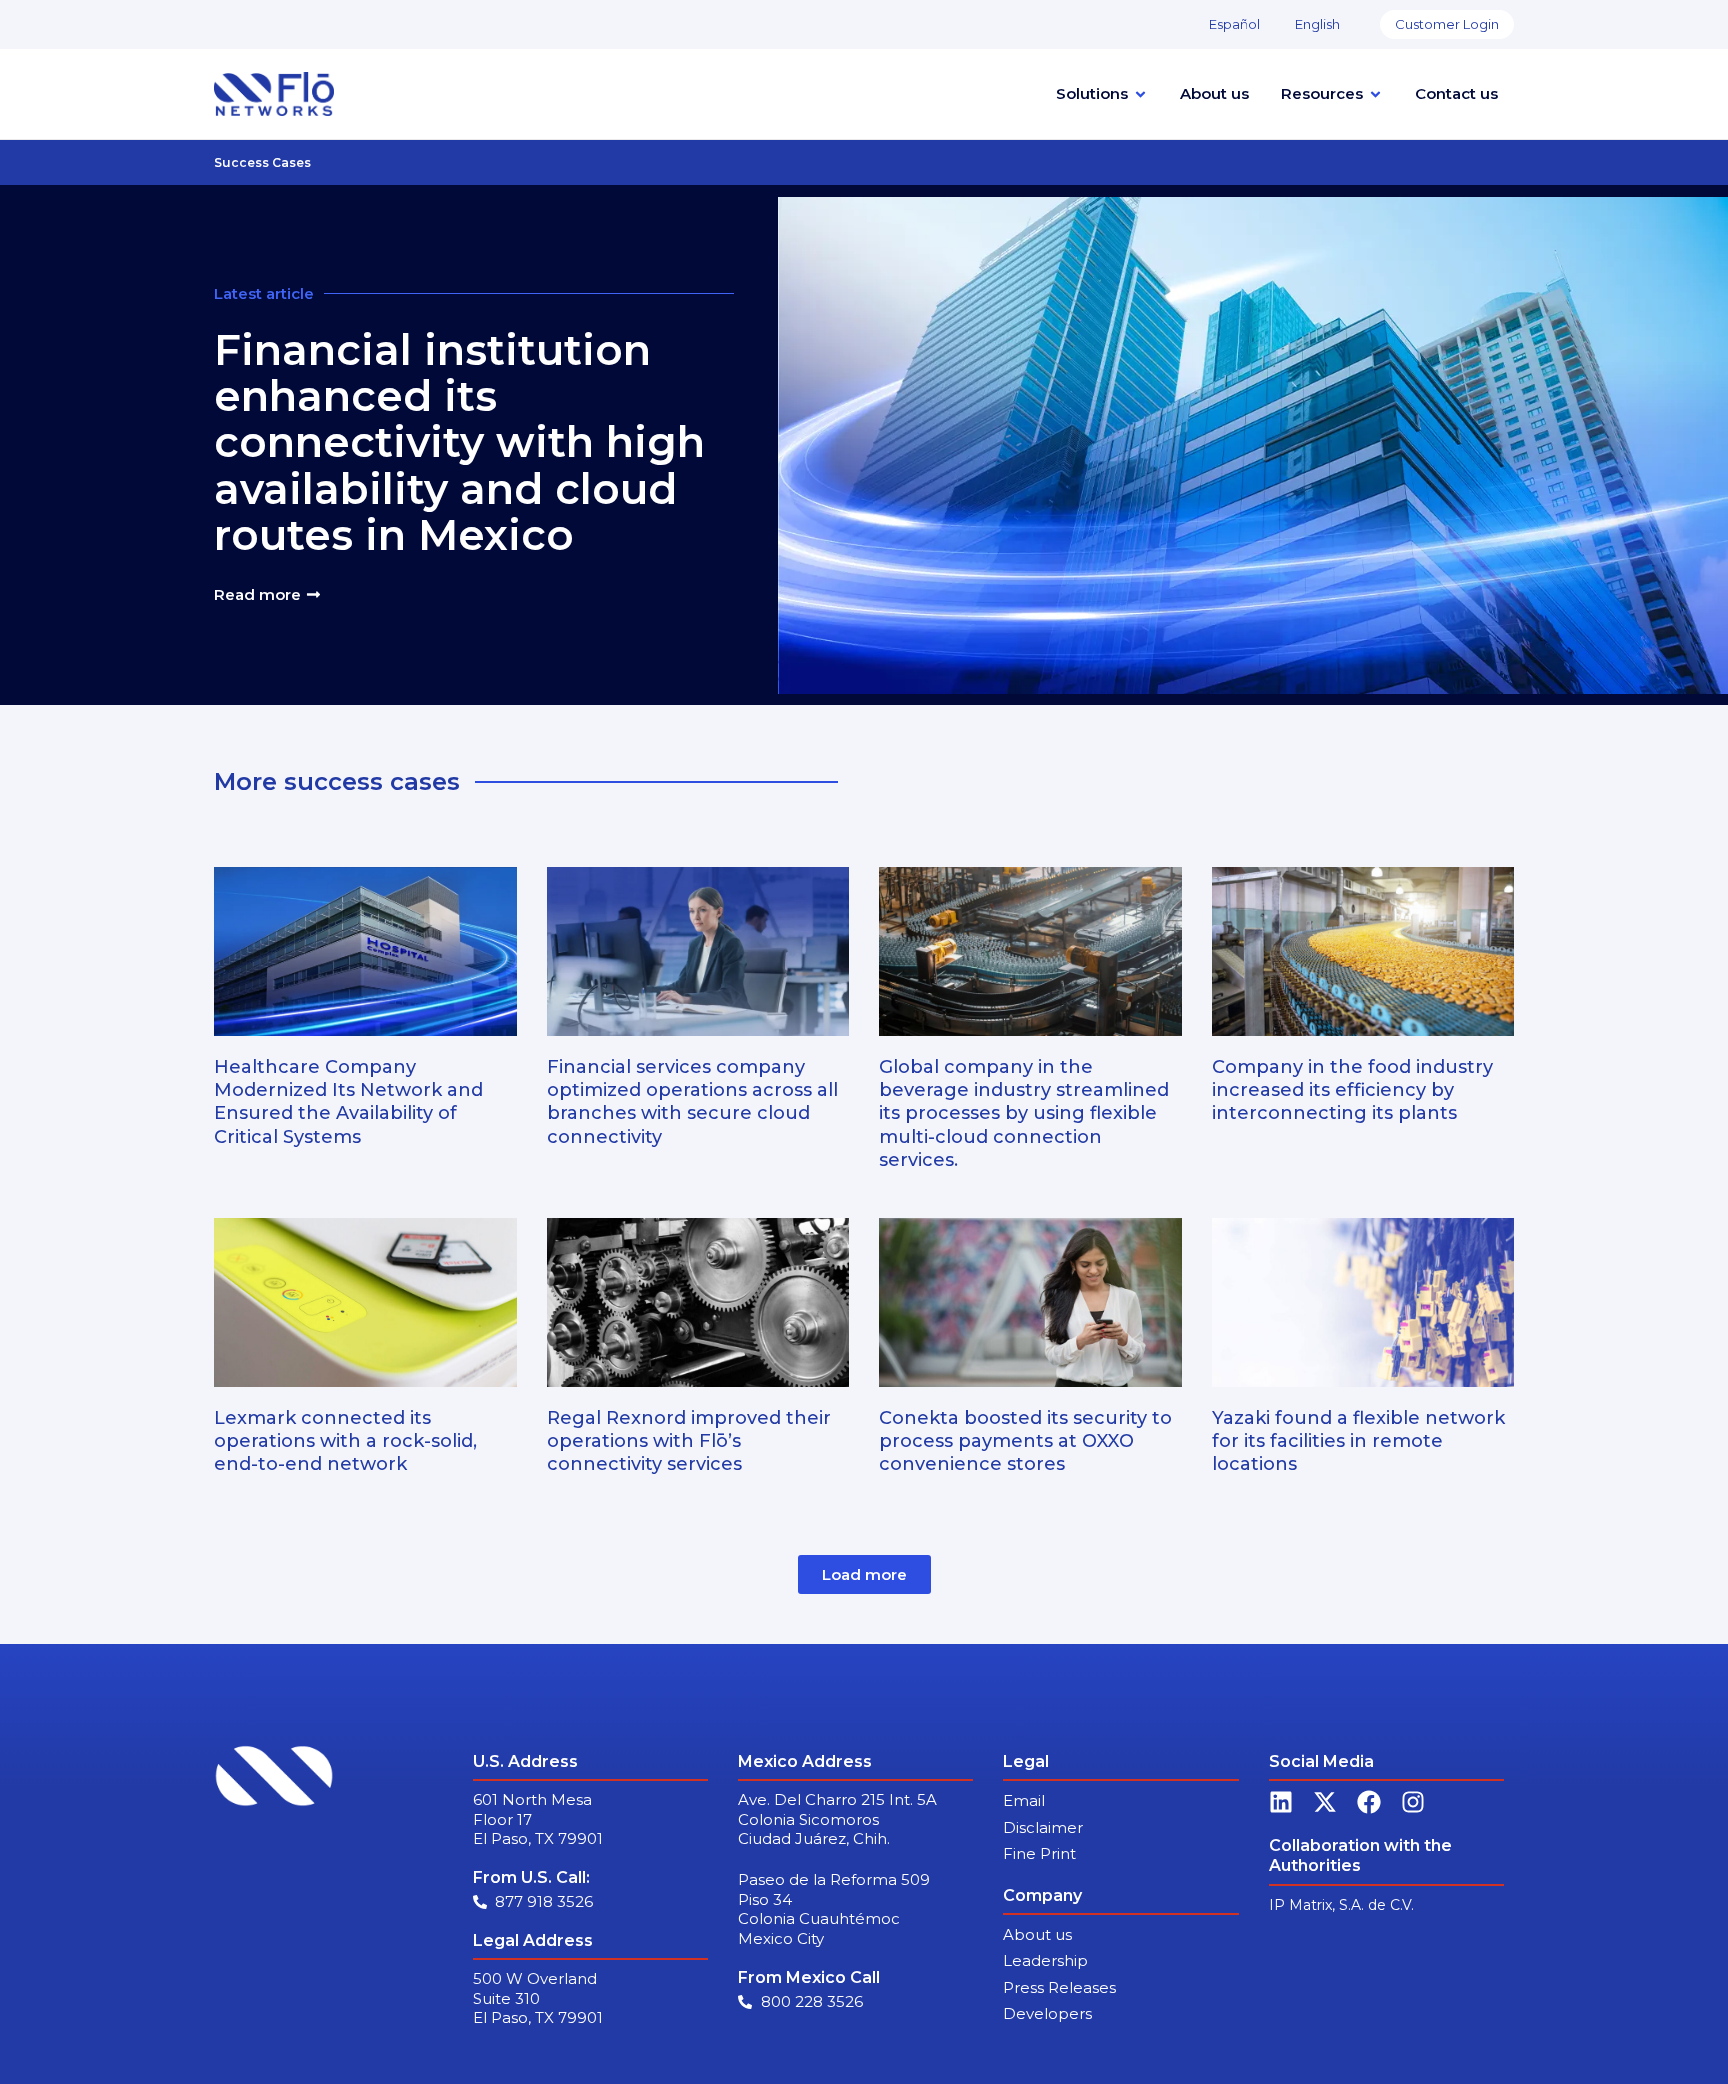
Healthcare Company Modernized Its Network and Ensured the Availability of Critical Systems (348, 1102)
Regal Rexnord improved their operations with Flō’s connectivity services (689, 1441)
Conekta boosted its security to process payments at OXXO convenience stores (1025, 1441)
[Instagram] (1413, 1802)
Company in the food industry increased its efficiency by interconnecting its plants (1352, 1090)
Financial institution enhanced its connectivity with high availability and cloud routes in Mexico (459, 442)
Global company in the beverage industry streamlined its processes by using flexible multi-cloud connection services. (1024, 1114)
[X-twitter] (1325, 1802)
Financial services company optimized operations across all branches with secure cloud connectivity (692, 1102)
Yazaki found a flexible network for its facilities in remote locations (1358, 1441)
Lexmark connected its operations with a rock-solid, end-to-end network (345, 1441)
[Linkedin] (1281, 1802)
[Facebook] (1369, 1802)
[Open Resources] (1375, 94)
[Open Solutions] (1140, 94)
